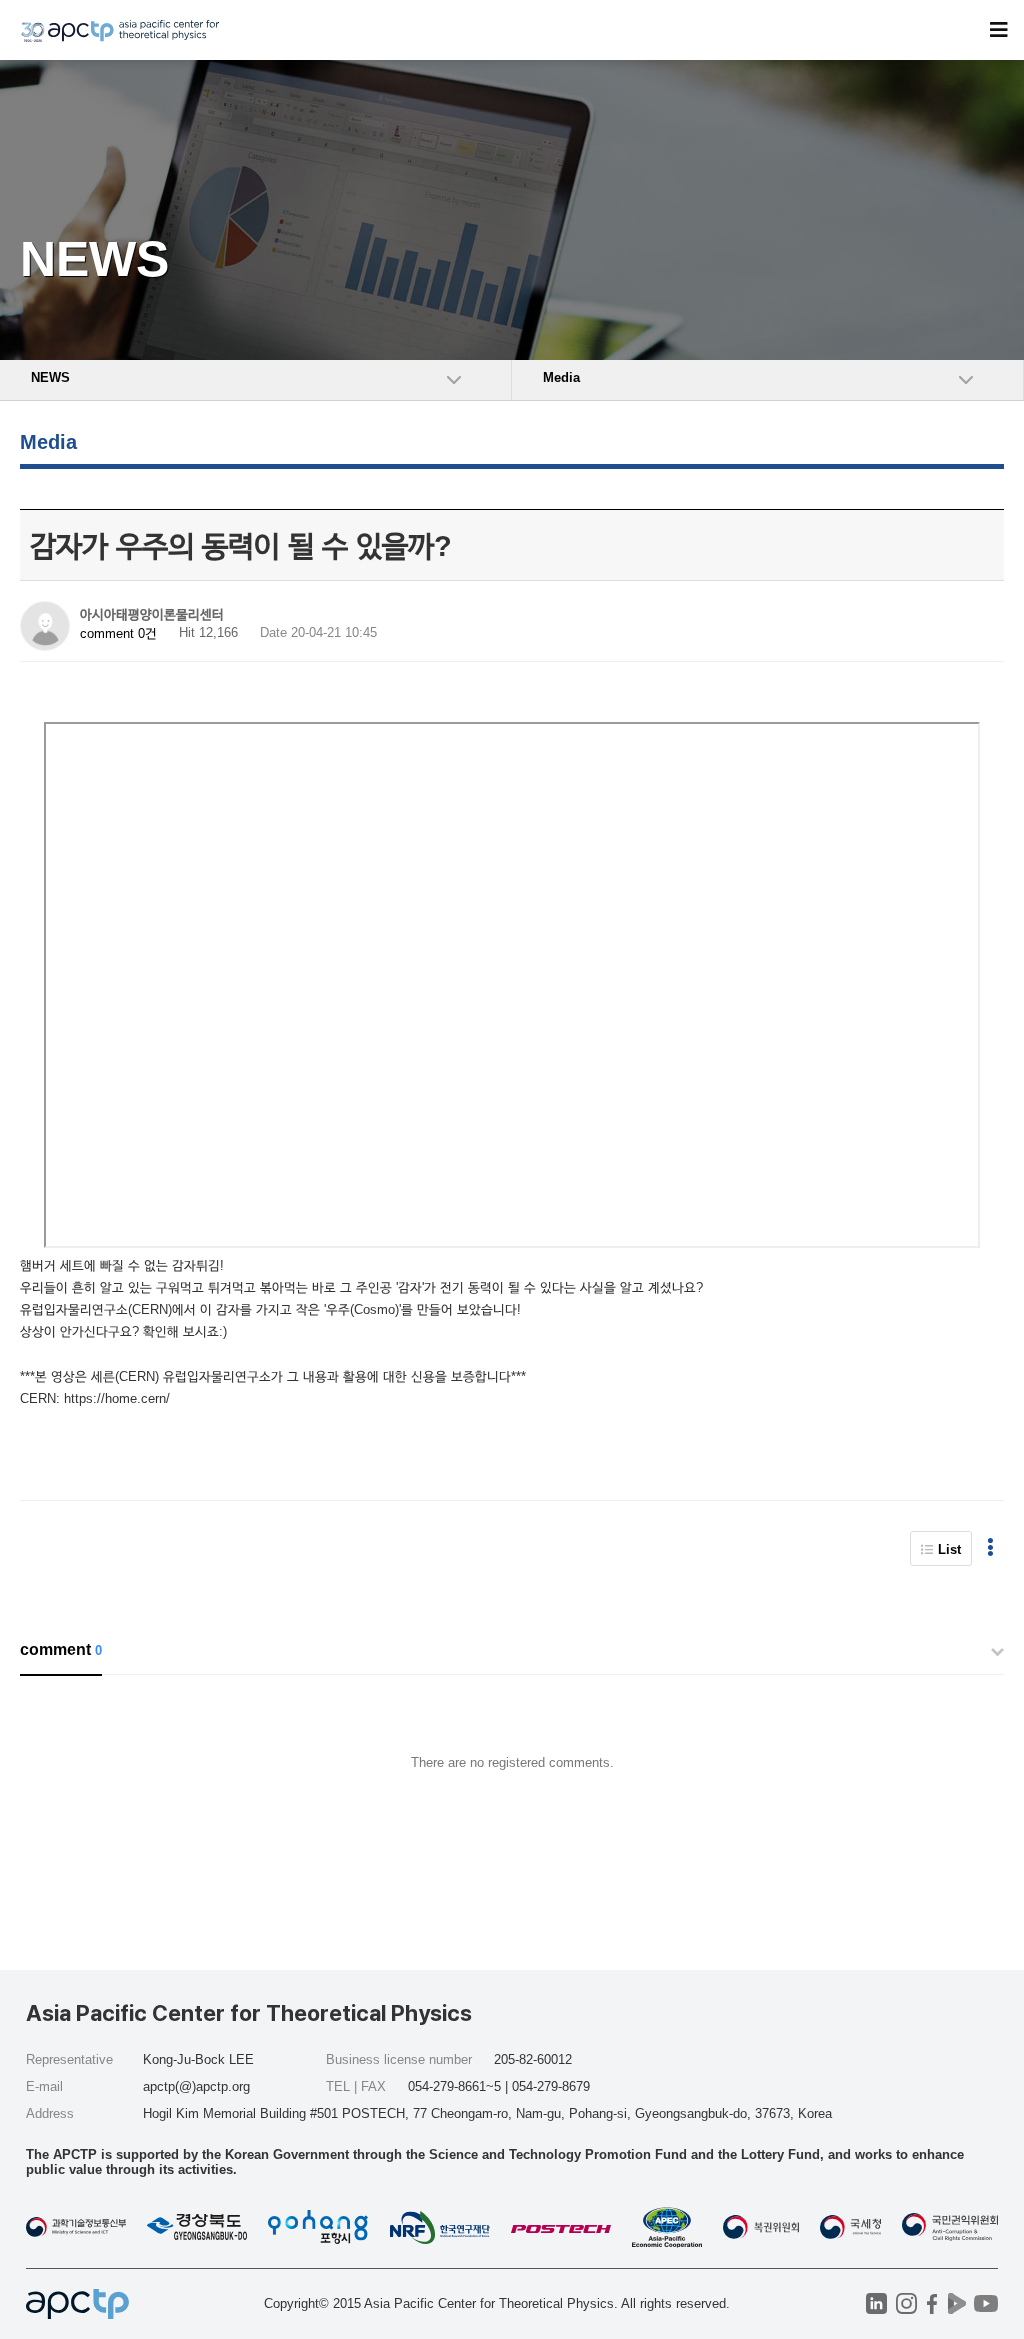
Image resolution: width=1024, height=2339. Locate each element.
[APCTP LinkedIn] (876, 2303)
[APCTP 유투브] (985, 2303)
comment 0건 (118, 633)
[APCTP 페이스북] (931, 2303)
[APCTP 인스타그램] (906, 2303)
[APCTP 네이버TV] (956, 2303)
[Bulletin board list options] (990, 1548)
